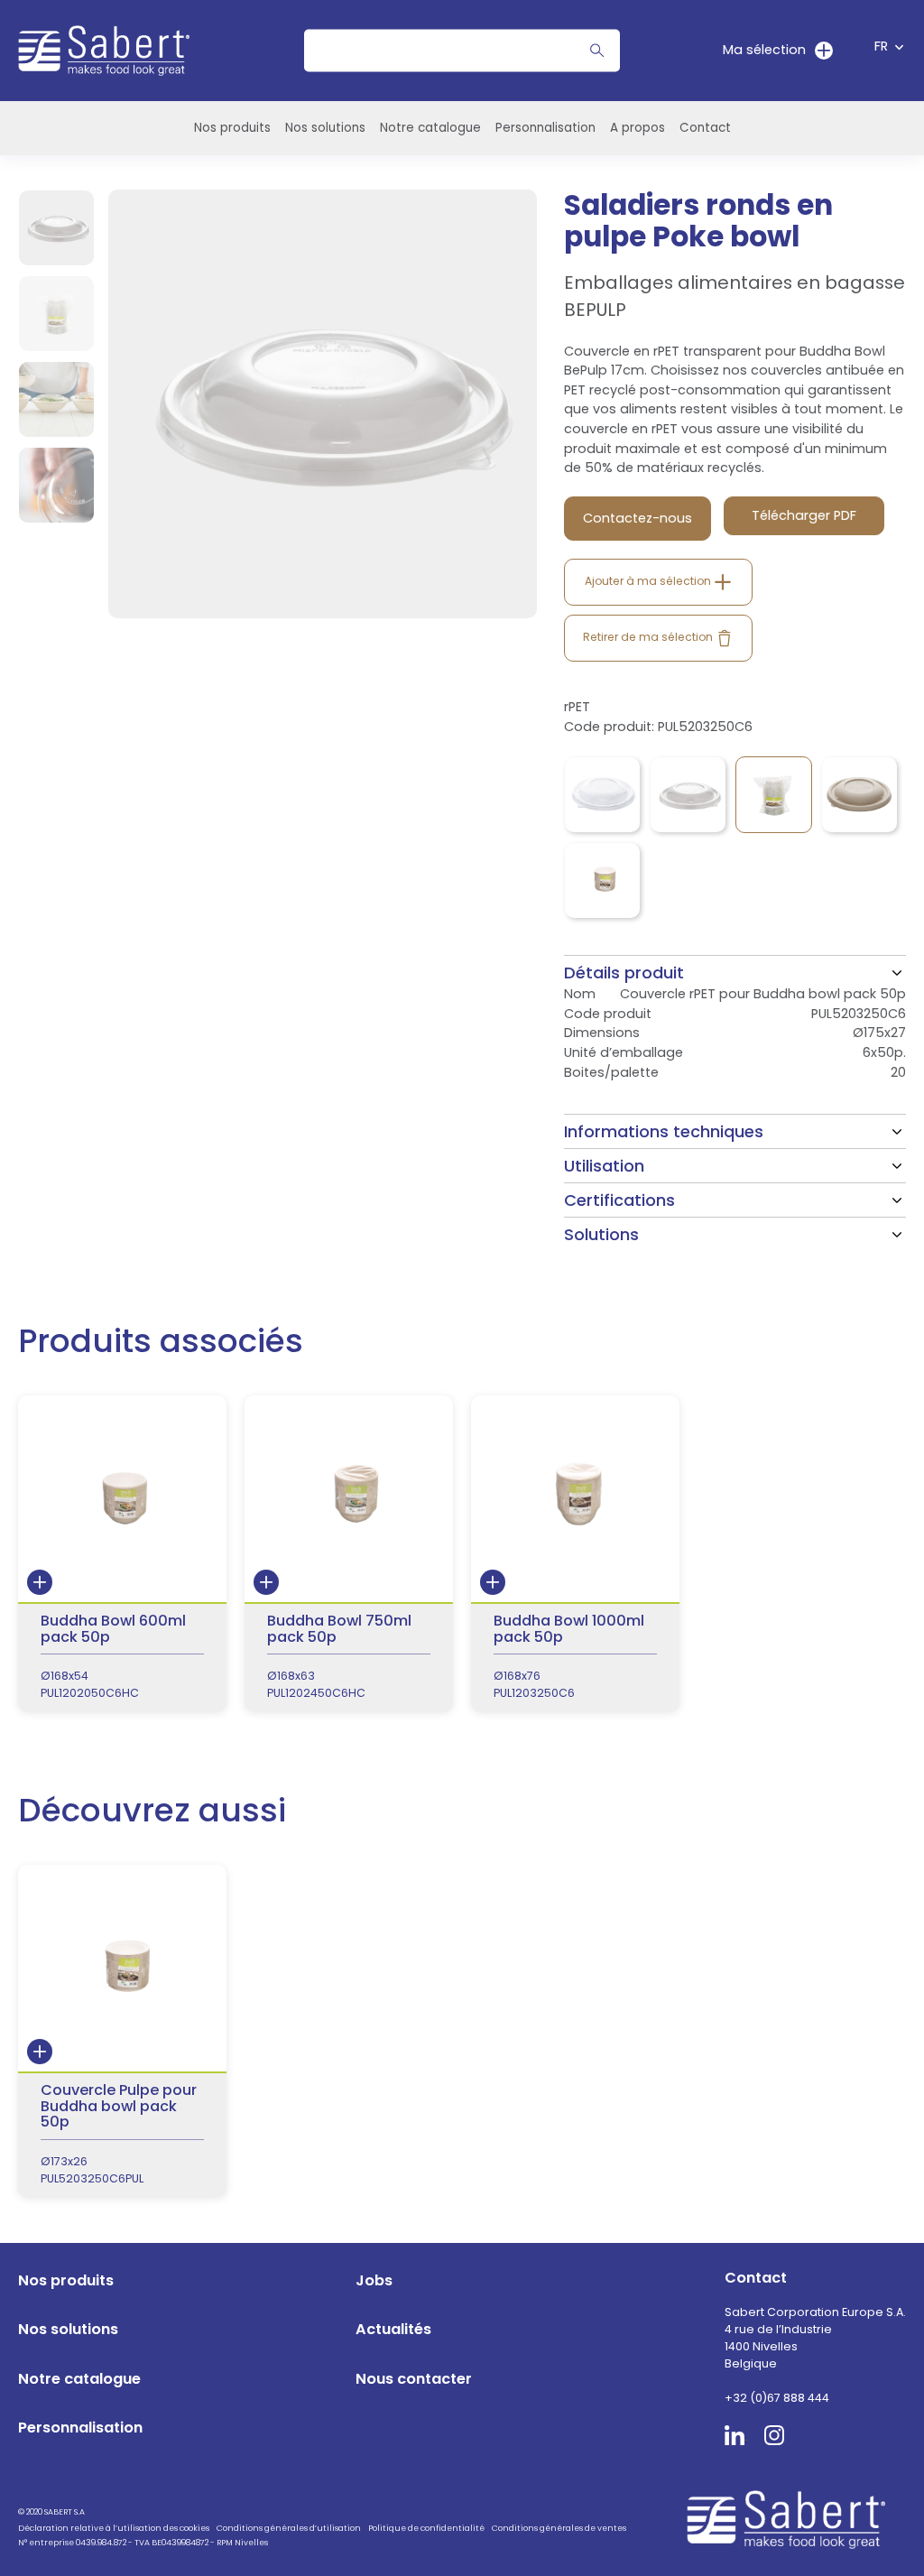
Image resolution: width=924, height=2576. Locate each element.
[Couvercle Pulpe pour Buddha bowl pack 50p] (602, 880)
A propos (638, 128)
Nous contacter (414, 2379)
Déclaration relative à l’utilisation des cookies (114, 2528)
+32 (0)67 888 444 (777, 2398)
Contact (705, 128)
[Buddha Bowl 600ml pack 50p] (122, 1553)
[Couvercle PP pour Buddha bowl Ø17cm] (688, 795)
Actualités (393, 2329)
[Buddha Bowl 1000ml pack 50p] (575, 1553)
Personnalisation (545, 128)
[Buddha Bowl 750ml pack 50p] (349, 1553)
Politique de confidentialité (426, 2528)
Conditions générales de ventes (559, 2528)
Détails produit (624, 973)
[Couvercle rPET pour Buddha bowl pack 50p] (774, 795)
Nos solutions (325, 128)
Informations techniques (664, 1131)
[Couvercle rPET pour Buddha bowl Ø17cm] (602, 795)
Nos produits (232, 128)
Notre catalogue (430, 128)
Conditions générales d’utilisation (289, 2528)
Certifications (619, 1200)
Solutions (601, 1234)
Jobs (374, 2280)
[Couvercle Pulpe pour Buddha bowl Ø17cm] (859, 795)
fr (881, 46)
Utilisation (604, 1166)
